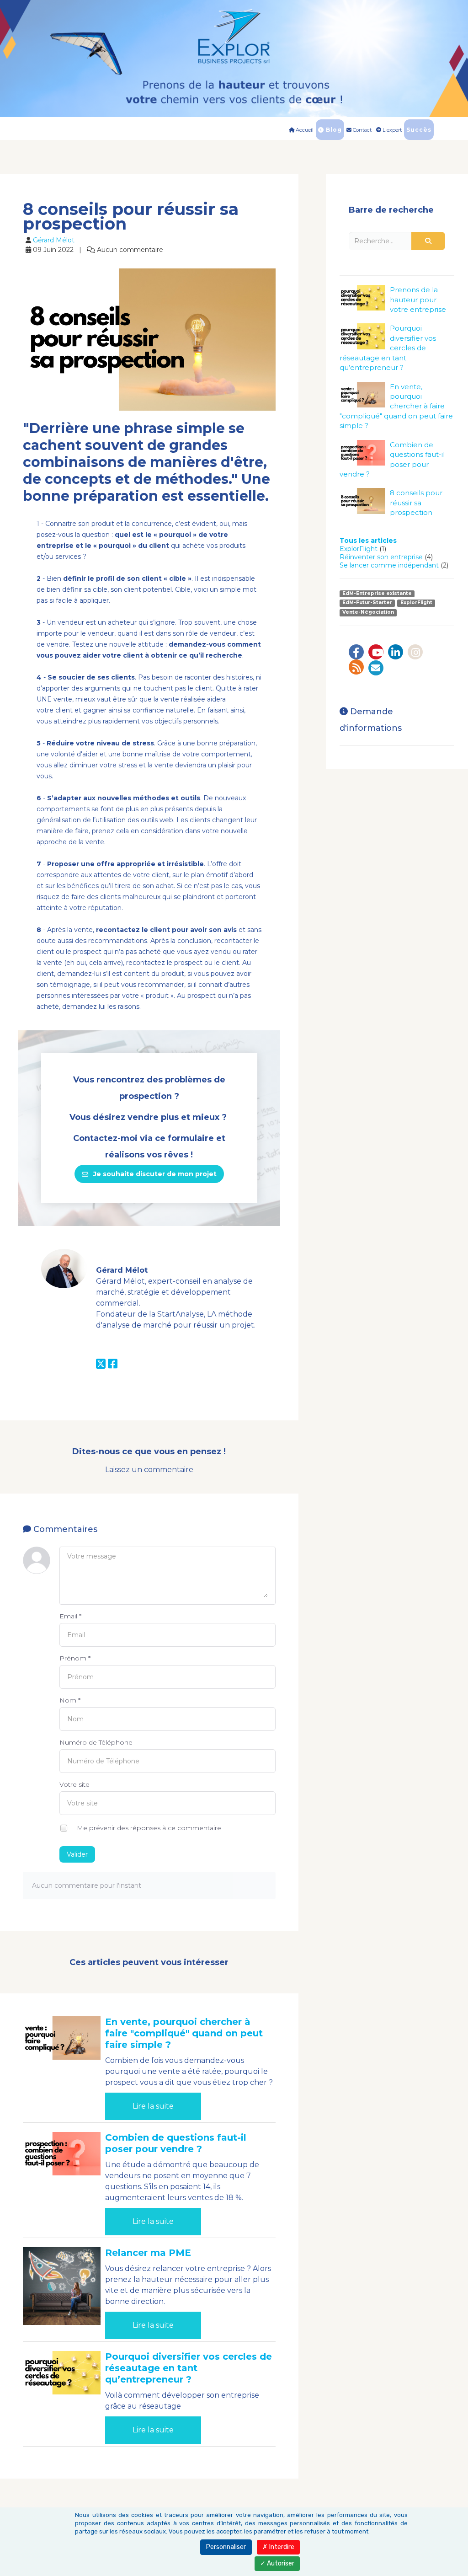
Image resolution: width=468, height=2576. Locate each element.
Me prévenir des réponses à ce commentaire (148, 1827)
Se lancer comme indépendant (389, 565)
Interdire (281, 2547)
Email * (70, 1616)
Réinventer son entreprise (381, 557)
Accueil (304, 130)
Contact (362, 130)
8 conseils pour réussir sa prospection (416, 503)
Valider (77, 1854)
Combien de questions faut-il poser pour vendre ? (176, 2143)
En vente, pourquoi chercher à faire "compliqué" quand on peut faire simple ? (184, 2033)
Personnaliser (226, 2547)
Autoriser (280, 2563)
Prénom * (75, 1658)
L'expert (391, 130)
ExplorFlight (359, 549)
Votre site (74, 1784)
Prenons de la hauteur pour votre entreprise (418, 300)
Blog (333, 130)
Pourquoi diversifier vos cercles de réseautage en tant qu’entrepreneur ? (189, 2368)
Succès (419, 130)
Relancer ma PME (148, 2253)
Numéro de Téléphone (96, 1742)
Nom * (70, 1700)
